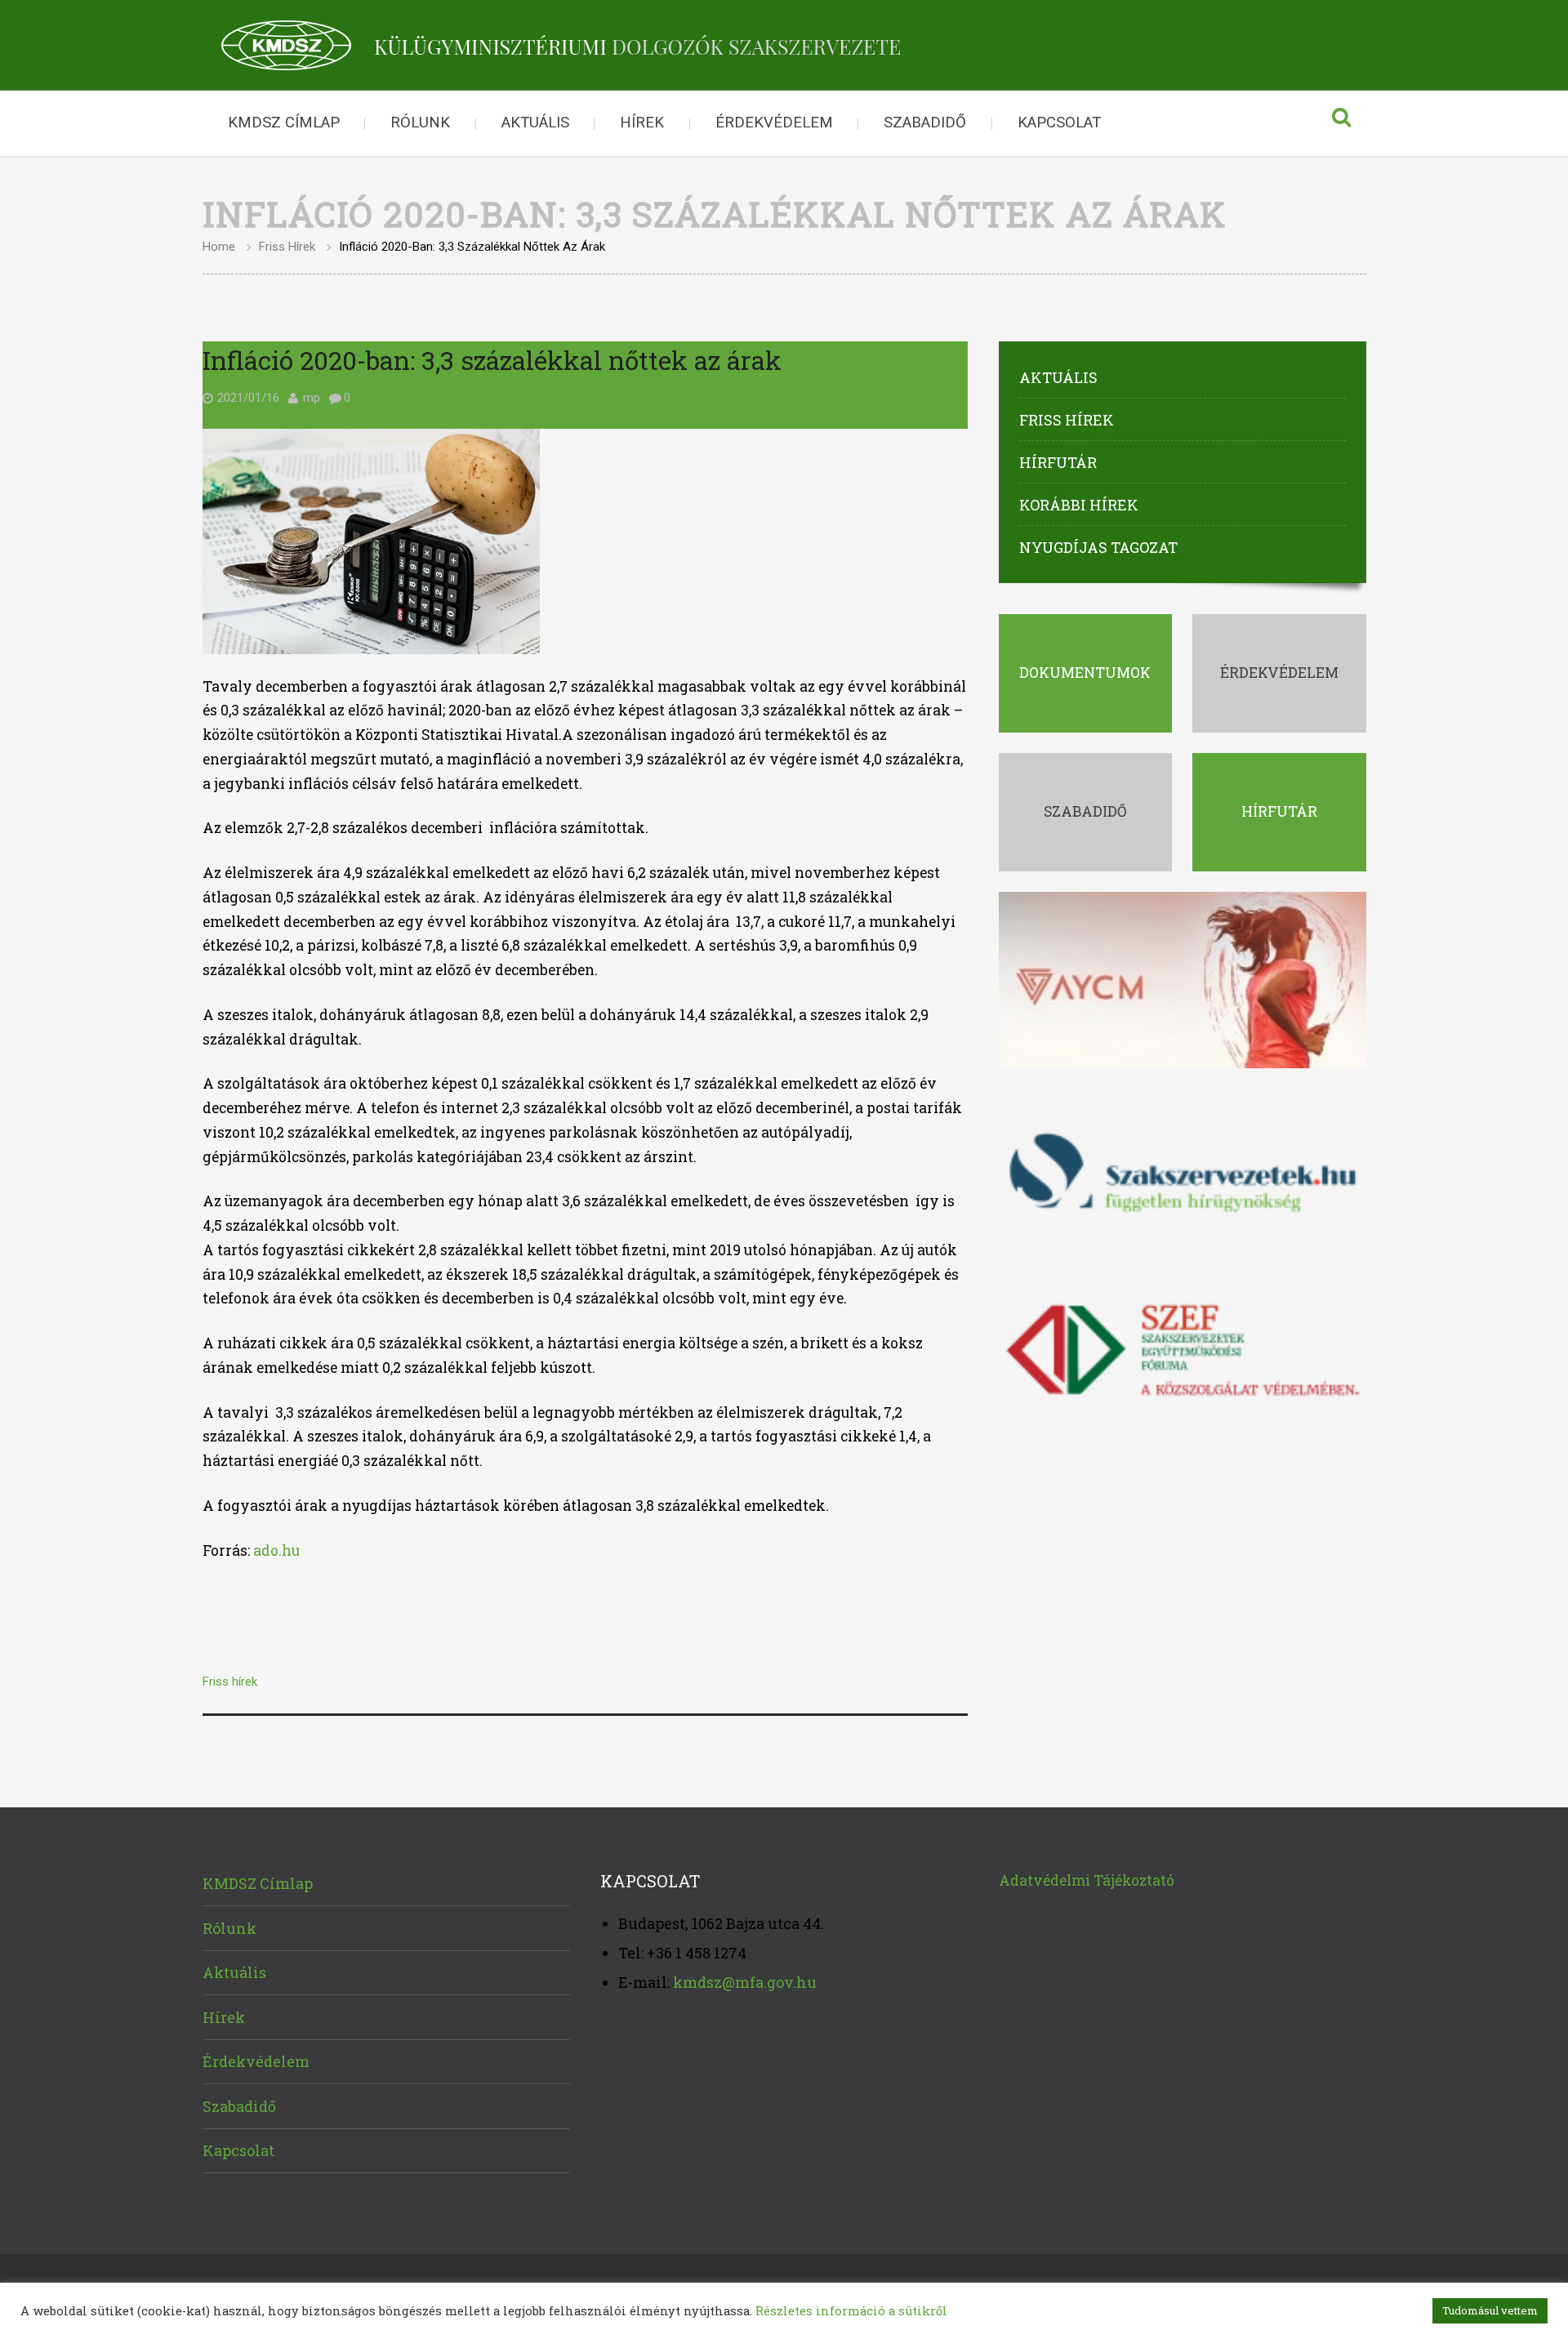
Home (219, 247)
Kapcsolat (1059, 123)
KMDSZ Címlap (284, 123)
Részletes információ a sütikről (851, 2311)
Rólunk (420, 123)
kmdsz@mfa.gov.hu (745, 1982)
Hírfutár (1058, 462)
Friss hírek (287, 247)
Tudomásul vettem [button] (1490, 2310)
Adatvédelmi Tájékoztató (1087, 1880)
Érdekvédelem (774, 123)
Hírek (642, 123)
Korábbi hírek (1079, 505)
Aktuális (535, 123)
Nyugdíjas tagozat (1098, 547)
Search (1342, 123)
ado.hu (276, 1550)
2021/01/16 (248, 398)
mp (312, 398)
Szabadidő (925, 123)
